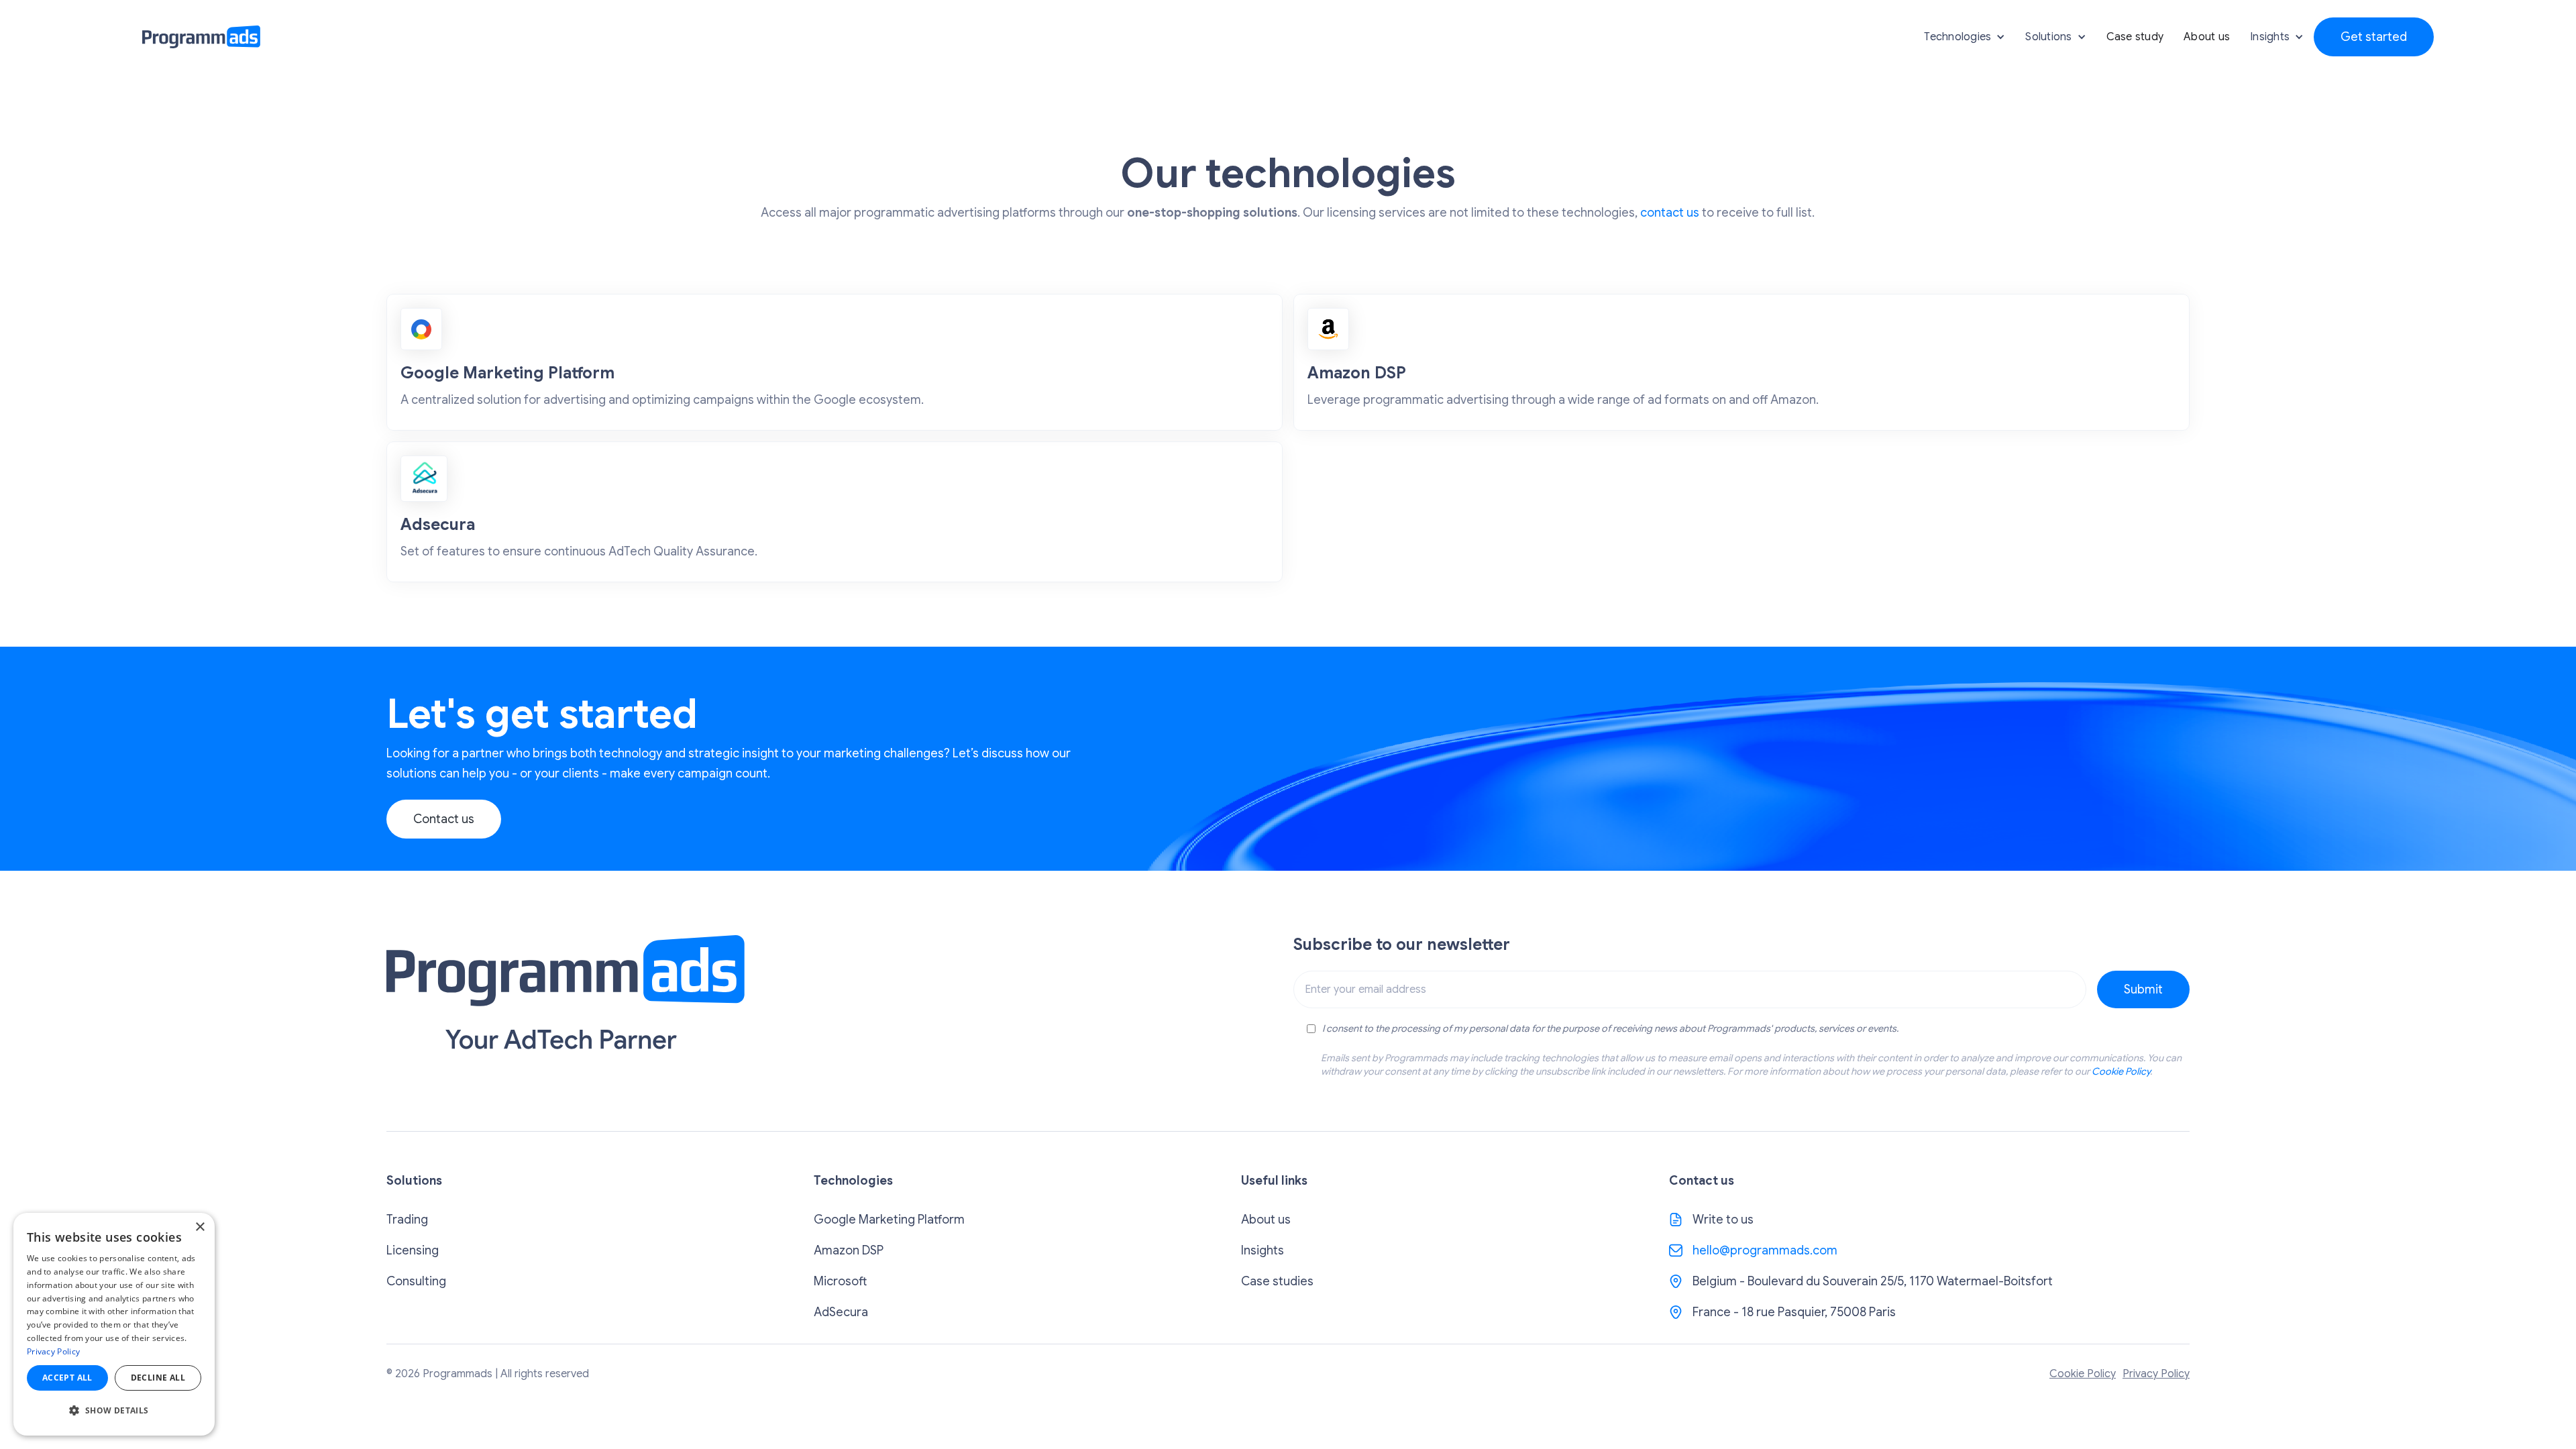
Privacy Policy (2156, 1374)
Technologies (1957, 37)
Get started (2374, 37)
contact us (1670, 213)
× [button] (200, 1227)
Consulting (416, 1281)
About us (2207, 37)
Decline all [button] (158, 1378)
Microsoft (840, 1281)
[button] (1965, 37)
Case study (2135, 37)
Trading (407, 1220)
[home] (201, 37)
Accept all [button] (67, 1378)
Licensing (413, 1250)
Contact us (444, 819)
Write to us (1723, 1220)
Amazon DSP (849, 1250)
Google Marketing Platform (889, 1220)
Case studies (1277, 1281)
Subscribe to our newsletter (1402, 945)
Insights (1263, 1250)
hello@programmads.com (1765, 1250)
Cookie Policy (2121, 1071)
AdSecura (841, 1312)
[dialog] (114, 1324)
